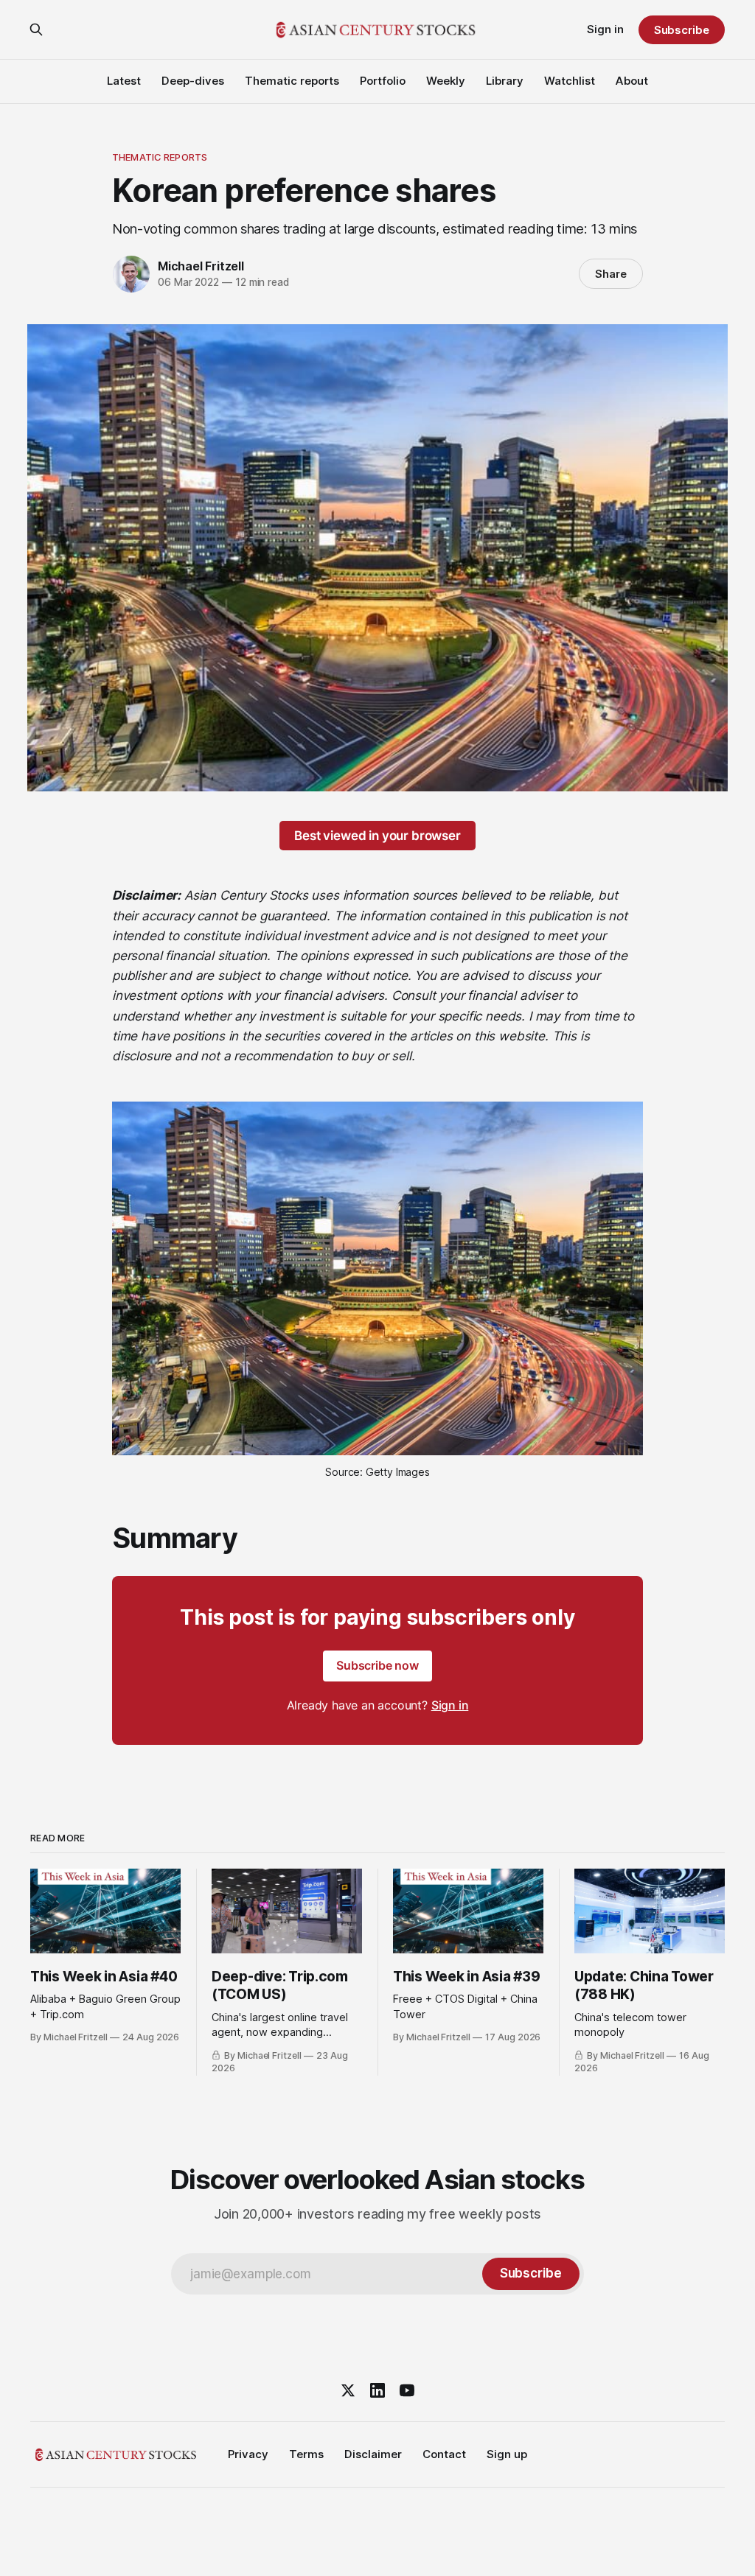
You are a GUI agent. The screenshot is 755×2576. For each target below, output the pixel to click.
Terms (306, 2454)
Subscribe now (377, 1665)
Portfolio (383, 81)
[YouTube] (407, 2390)
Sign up (507, 2454)
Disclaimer (373, 2454)
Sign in (605, 29)
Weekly (446, 81)
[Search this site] (36, 29)
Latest (124, 81)
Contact (444, 2454)
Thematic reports (292, 81)
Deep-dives (193, 81)
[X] (348, 2390)
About (632, 81)
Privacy (248, 2454)
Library (505, 81)
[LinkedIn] (377, 2390)
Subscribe (682, 30)
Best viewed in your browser (377, 836)
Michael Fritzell (201, 266)
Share (611, 274)
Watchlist (570, 81)
